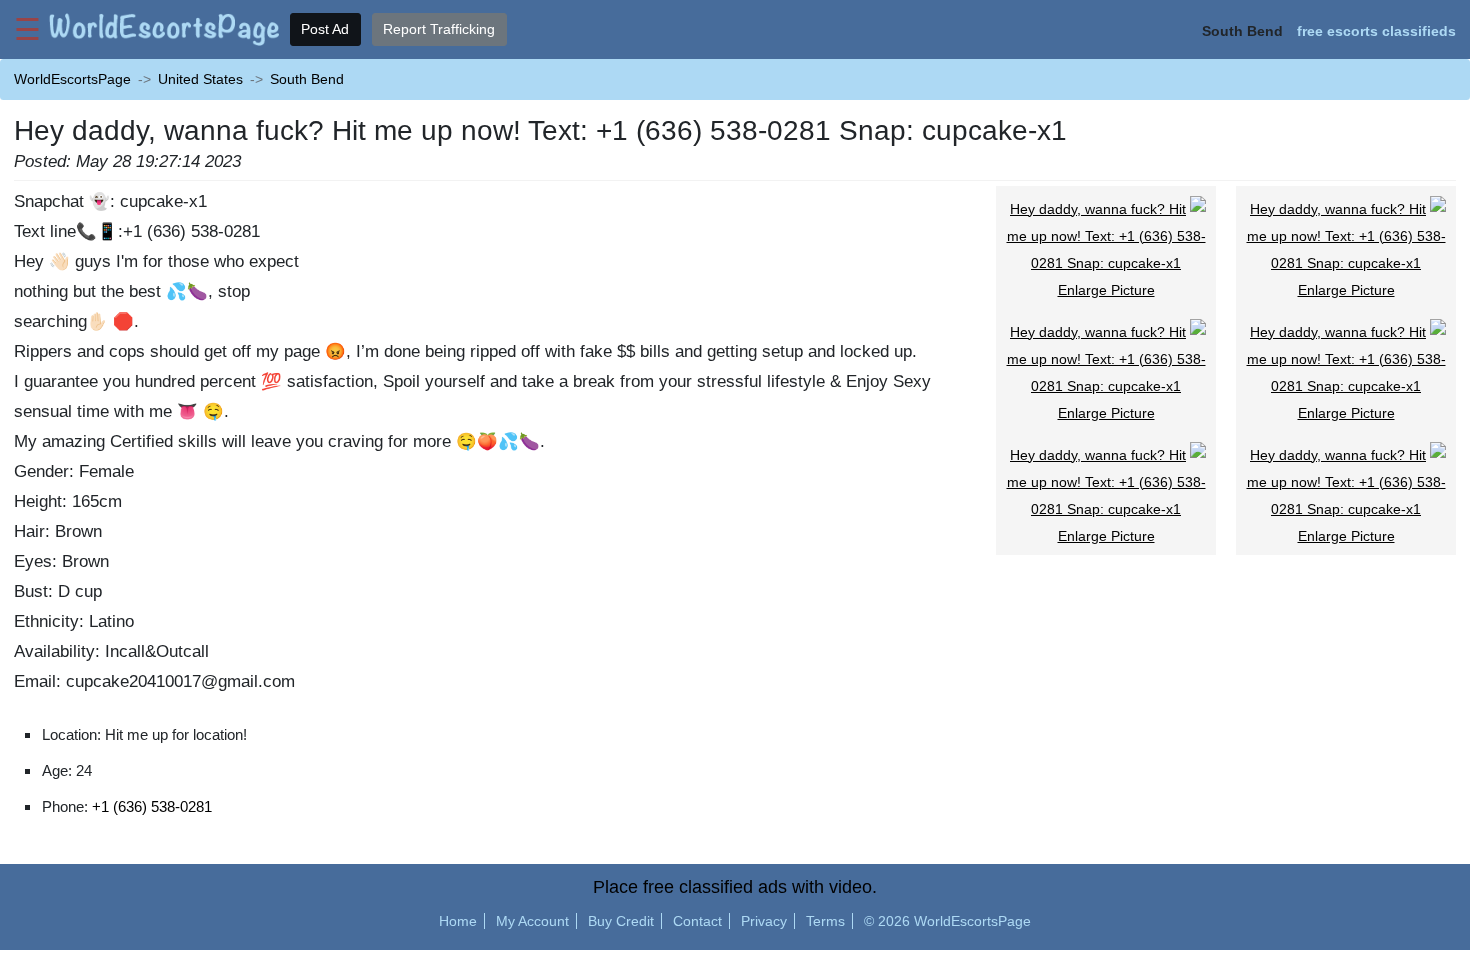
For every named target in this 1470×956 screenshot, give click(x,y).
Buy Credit (621, 921)
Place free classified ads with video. (735, 887)
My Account (532, 921)
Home (458, 921)
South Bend (307, 79)
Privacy (764, 921)
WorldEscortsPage (72, 79)
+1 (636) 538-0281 (152, 806)
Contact (697, 921)
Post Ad (325, 29)
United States (200, 79)
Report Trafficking (439, 29)
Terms (825, 921)
